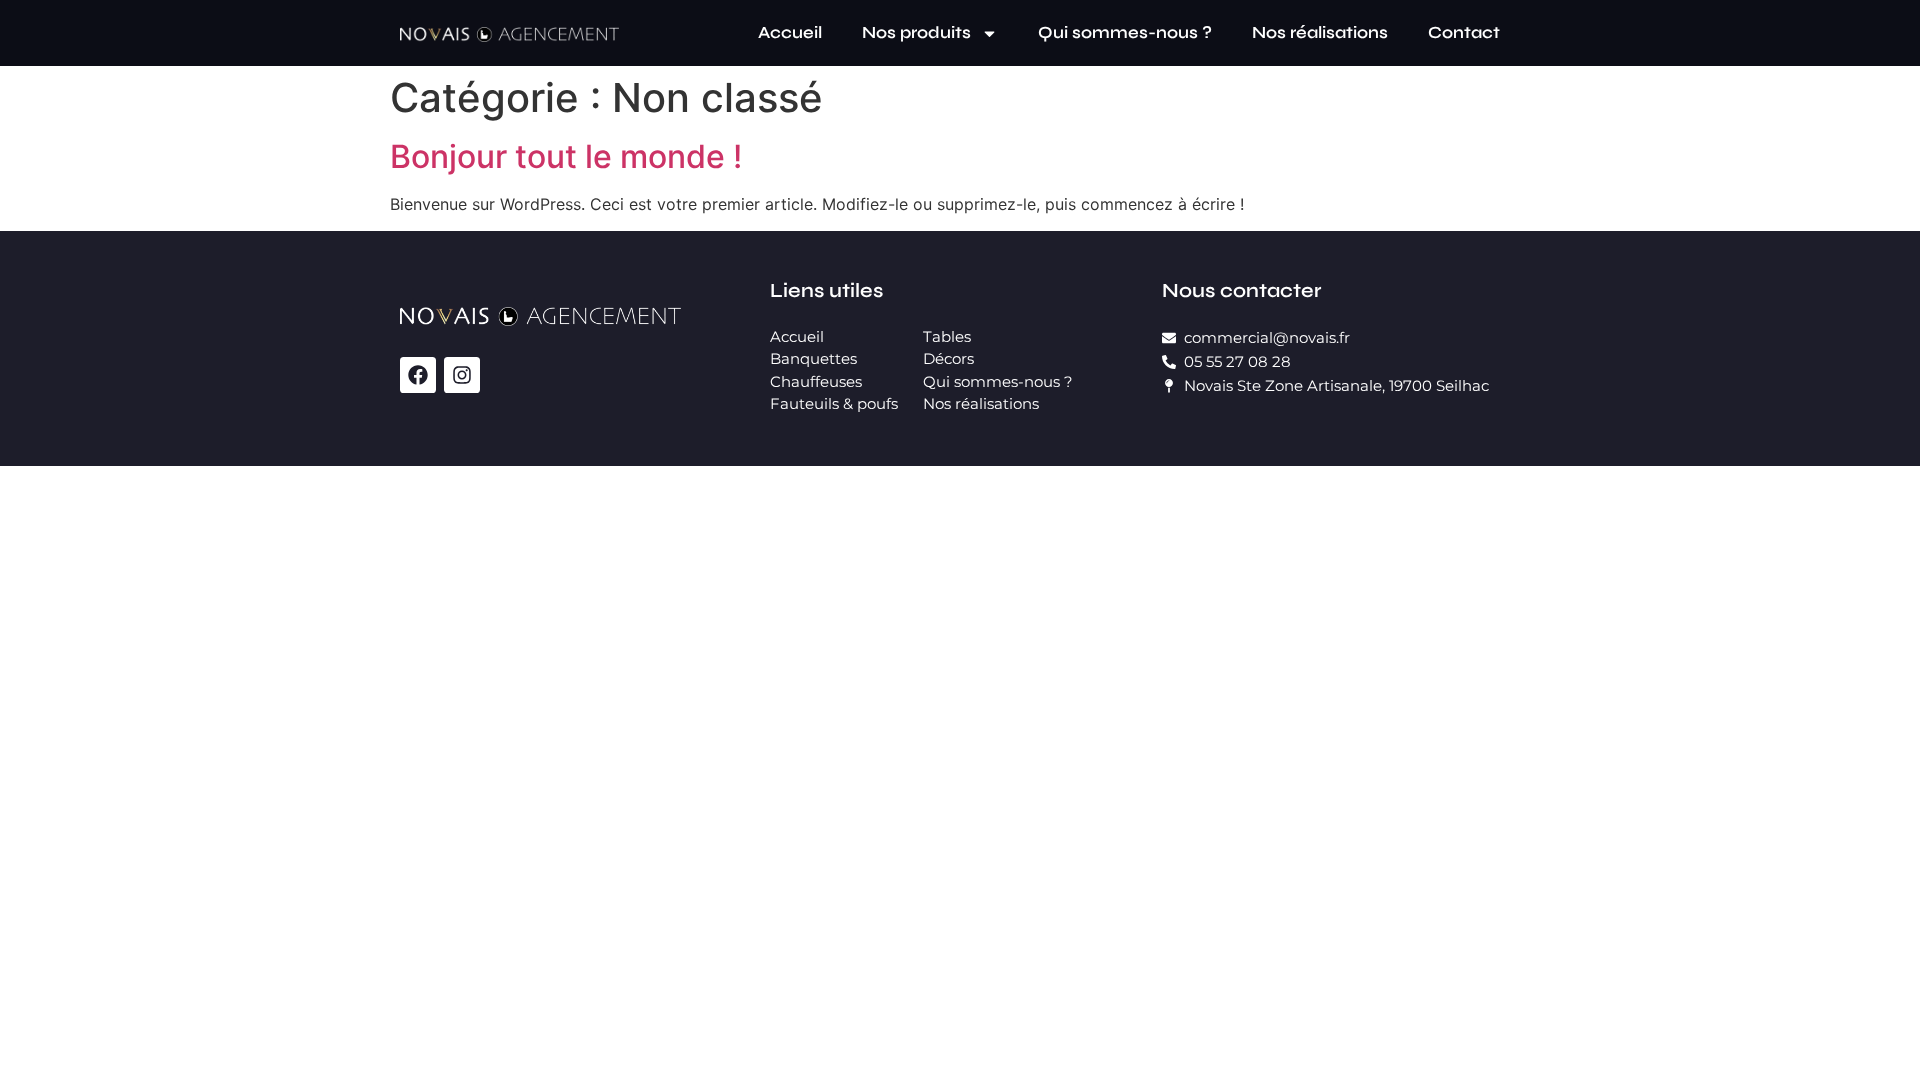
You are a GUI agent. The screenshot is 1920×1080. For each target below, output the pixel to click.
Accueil (790, 32)
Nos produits (916, 32)
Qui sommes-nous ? (1125, 32)
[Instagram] (462, 375)
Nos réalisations (1320, 32)
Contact (1464, 32)
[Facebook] (418, 375)
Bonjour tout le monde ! (566, 156)
